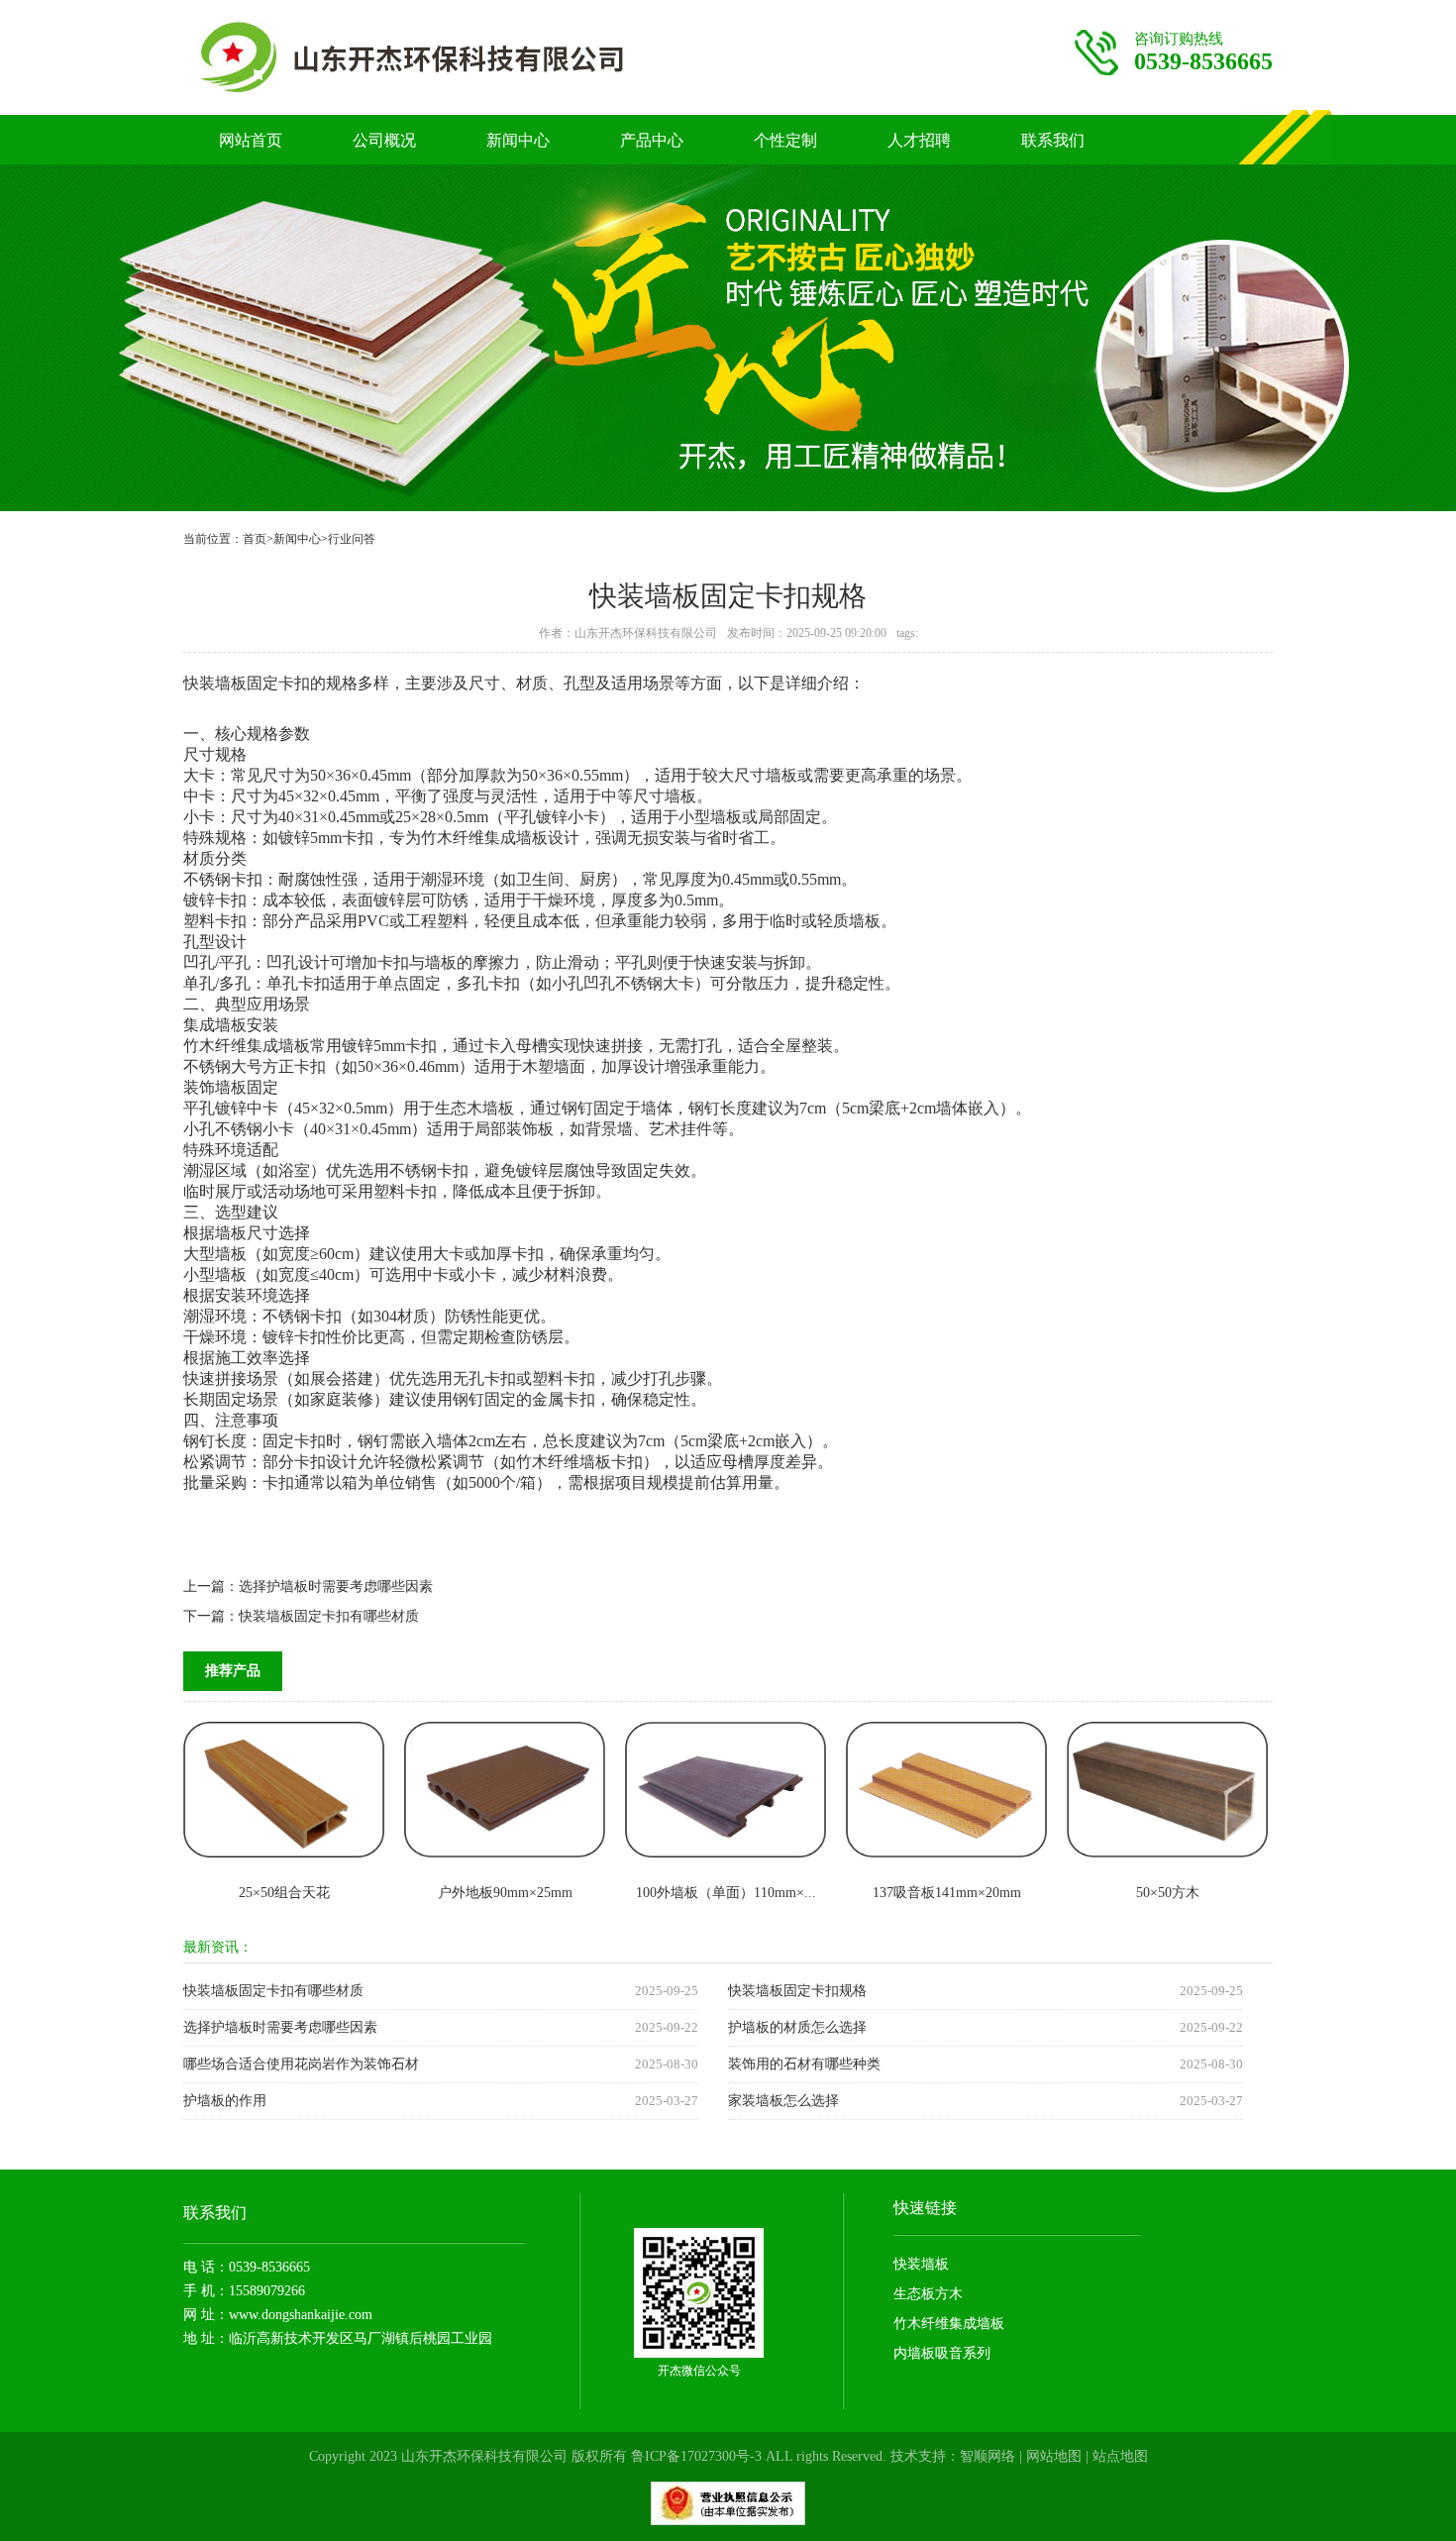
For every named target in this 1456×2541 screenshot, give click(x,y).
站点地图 (1120, 2456)
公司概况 (384, 140)
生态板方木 (928, 2294)
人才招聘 (919, 140)
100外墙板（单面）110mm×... (726, 1893)
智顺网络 (988, 2456)
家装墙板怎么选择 (783, 2101)
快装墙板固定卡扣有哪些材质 (329, 1616)
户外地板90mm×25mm (505, 1893)
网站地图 (1054, 2456)
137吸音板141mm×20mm (947, 1893)
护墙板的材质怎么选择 (797, 2027)
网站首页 (251, 140)
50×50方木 (1168, 1893)
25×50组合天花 (284, 1893)
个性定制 (785, 140)
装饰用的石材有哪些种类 (804, 2064)
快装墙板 (921, 2264)
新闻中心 (518, 140)
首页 (255, 539)
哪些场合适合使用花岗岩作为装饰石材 (301, 2064)
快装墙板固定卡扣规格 (797, 1991)
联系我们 (1053, 140)
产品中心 (652, 140)
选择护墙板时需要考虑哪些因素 (336, 1587)
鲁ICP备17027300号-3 (696, 2456)
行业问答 (352, 539)
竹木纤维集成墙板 (949, 2324)
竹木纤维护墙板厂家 (452, 57)
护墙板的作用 (225, 2101)
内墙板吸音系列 (942, 2353)
